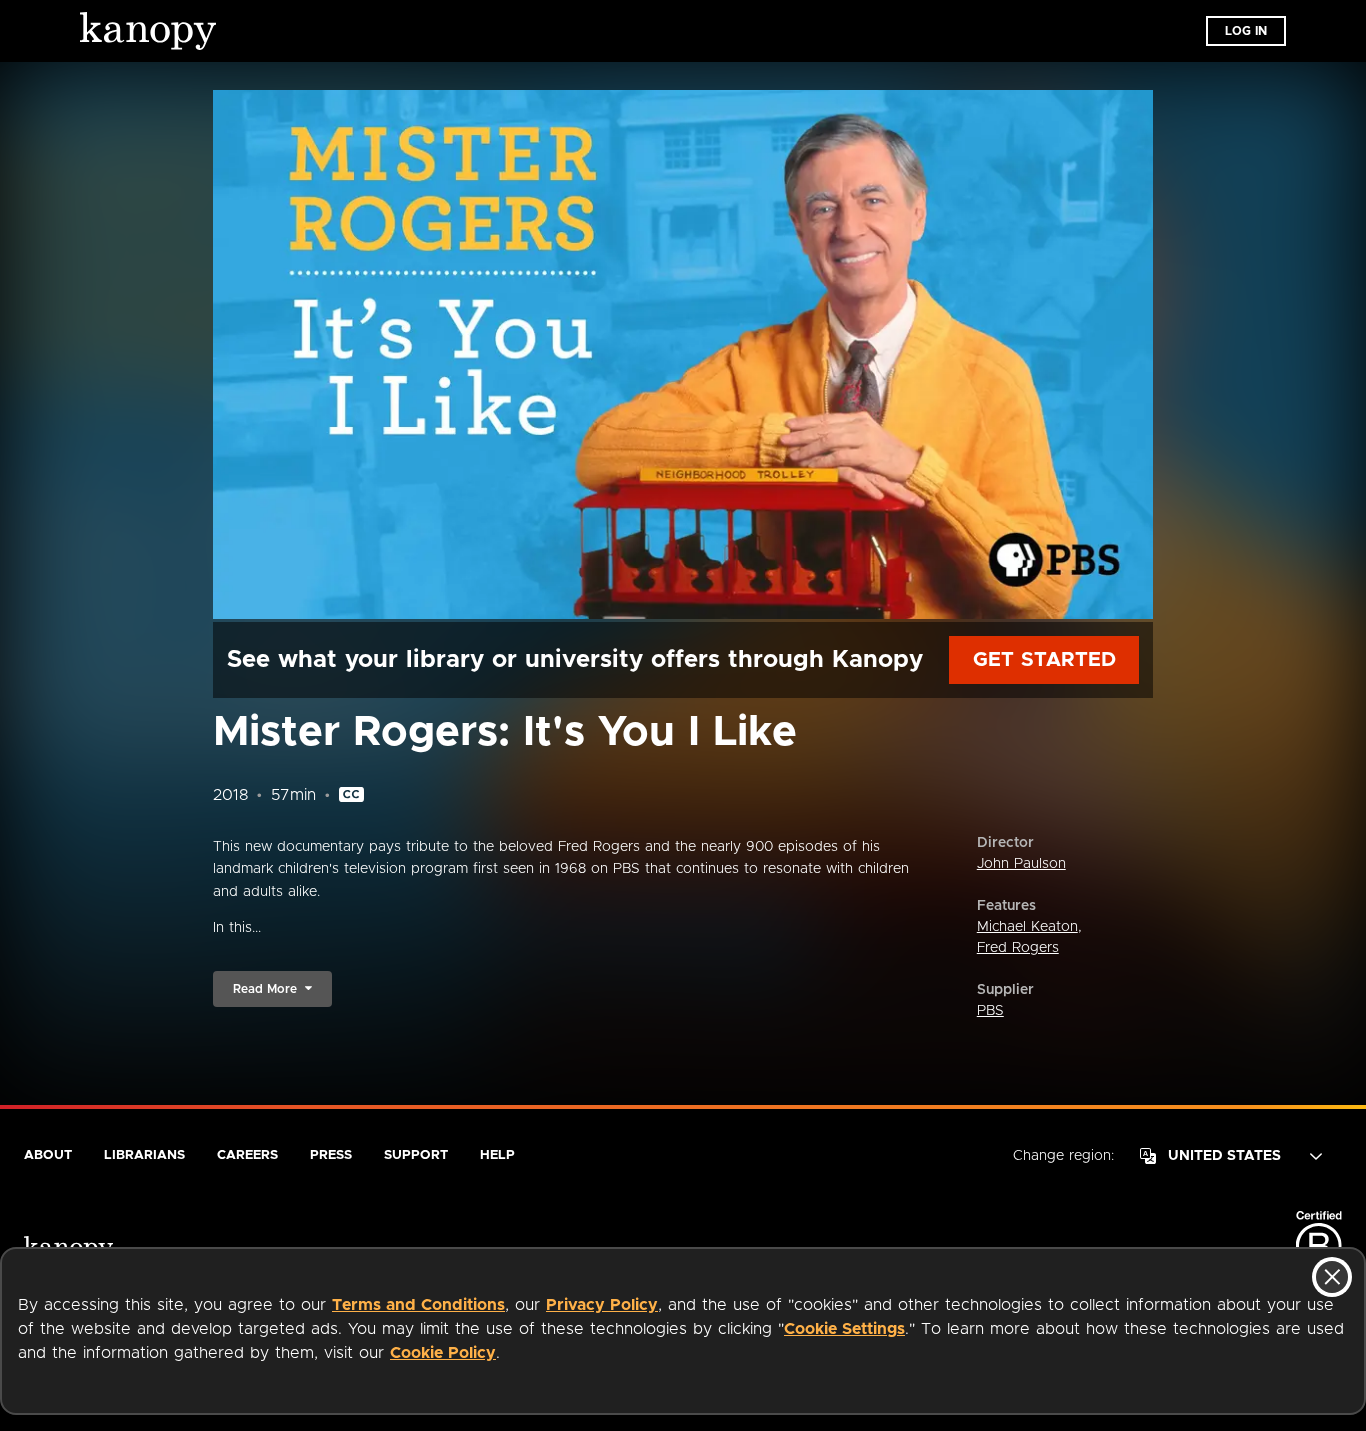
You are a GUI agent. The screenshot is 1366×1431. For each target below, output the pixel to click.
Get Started (1044, 660)
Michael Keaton (1027, 927)
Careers (247, 1155)
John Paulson (1021, 864)
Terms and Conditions (418, 1305)
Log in (1246, 31)
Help (497, 1155)
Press (331, 1155)
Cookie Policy (443, 1353)
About (48, 1155)
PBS (990, 1011)
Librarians (144, 1155)
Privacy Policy (602, 1305)
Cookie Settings (844, 1329)
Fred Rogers (1018, 948)
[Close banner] (1332, 1277)
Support (416, 1155)
